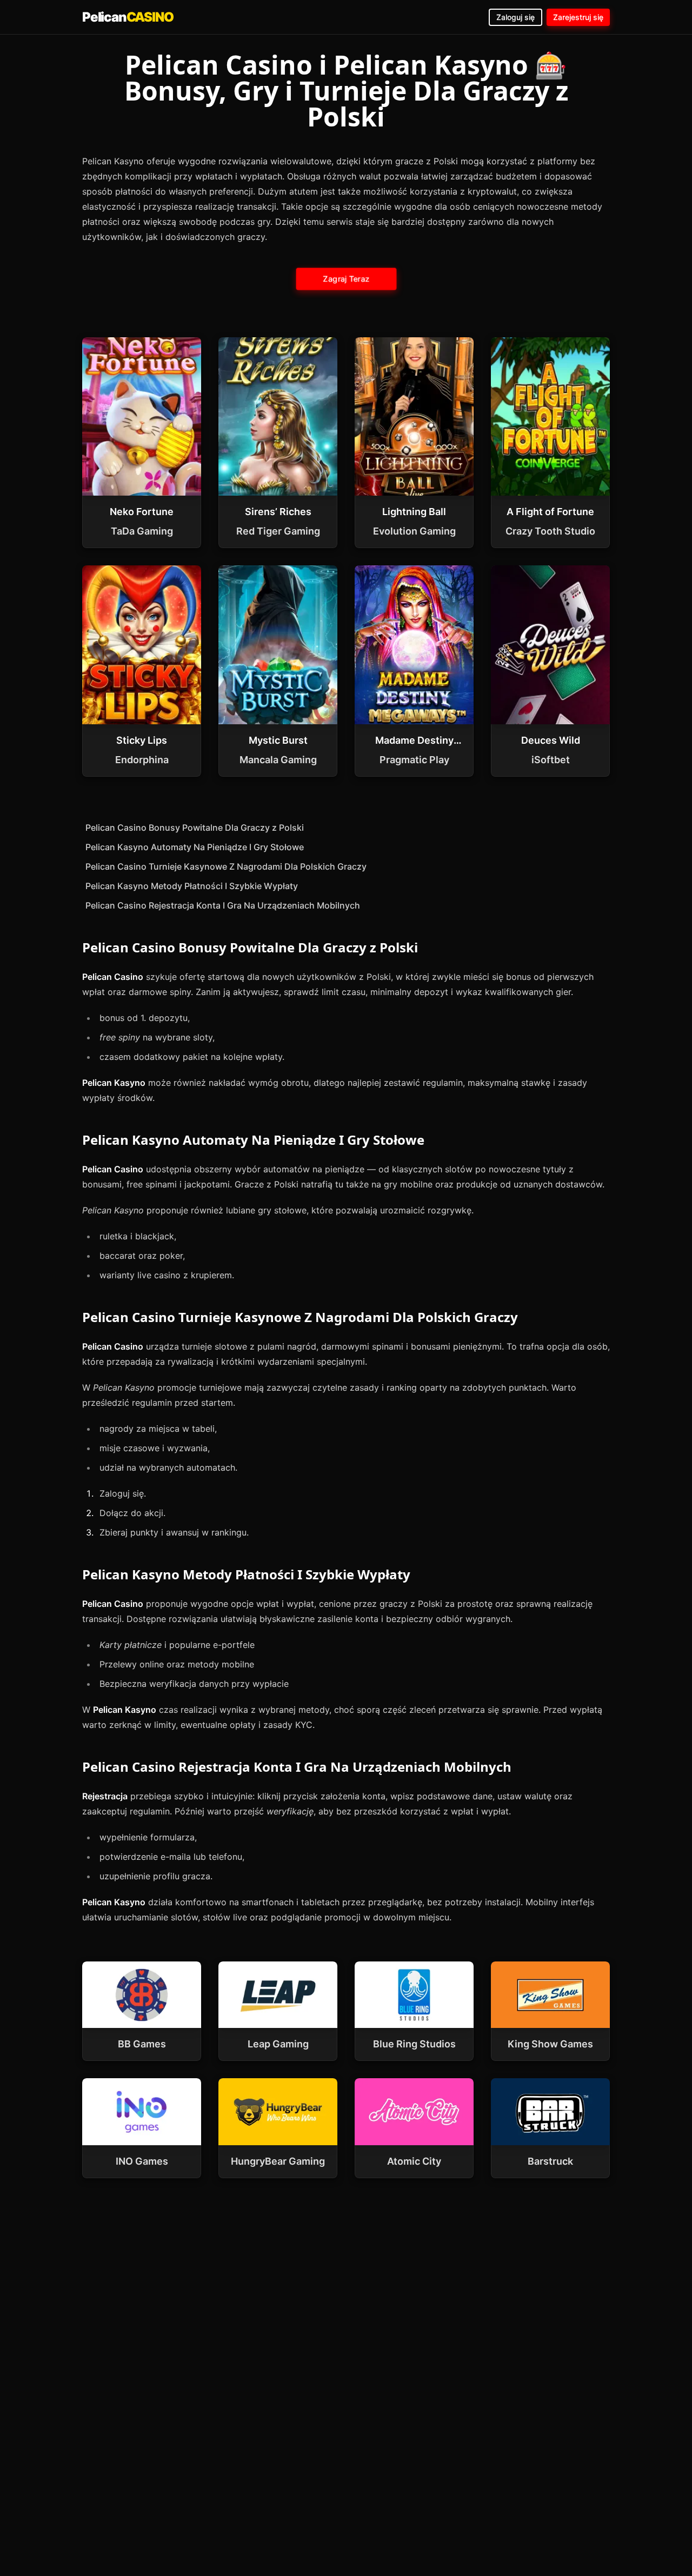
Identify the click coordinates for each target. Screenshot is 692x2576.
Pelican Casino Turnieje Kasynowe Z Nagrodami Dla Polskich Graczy (226, 866)
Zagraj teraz (346, 279)
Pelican (128, 17)
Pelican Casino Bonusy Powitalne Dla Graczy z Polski (195, 827)
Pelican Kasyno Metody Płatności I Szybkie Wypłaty (192, 886)
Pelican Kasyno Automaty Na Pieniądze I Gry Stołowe (195, 847)
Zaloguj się (515, 17)
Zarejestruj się (578, 17)
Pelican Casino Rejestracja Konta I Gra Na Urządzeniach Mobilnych (223, 905)
